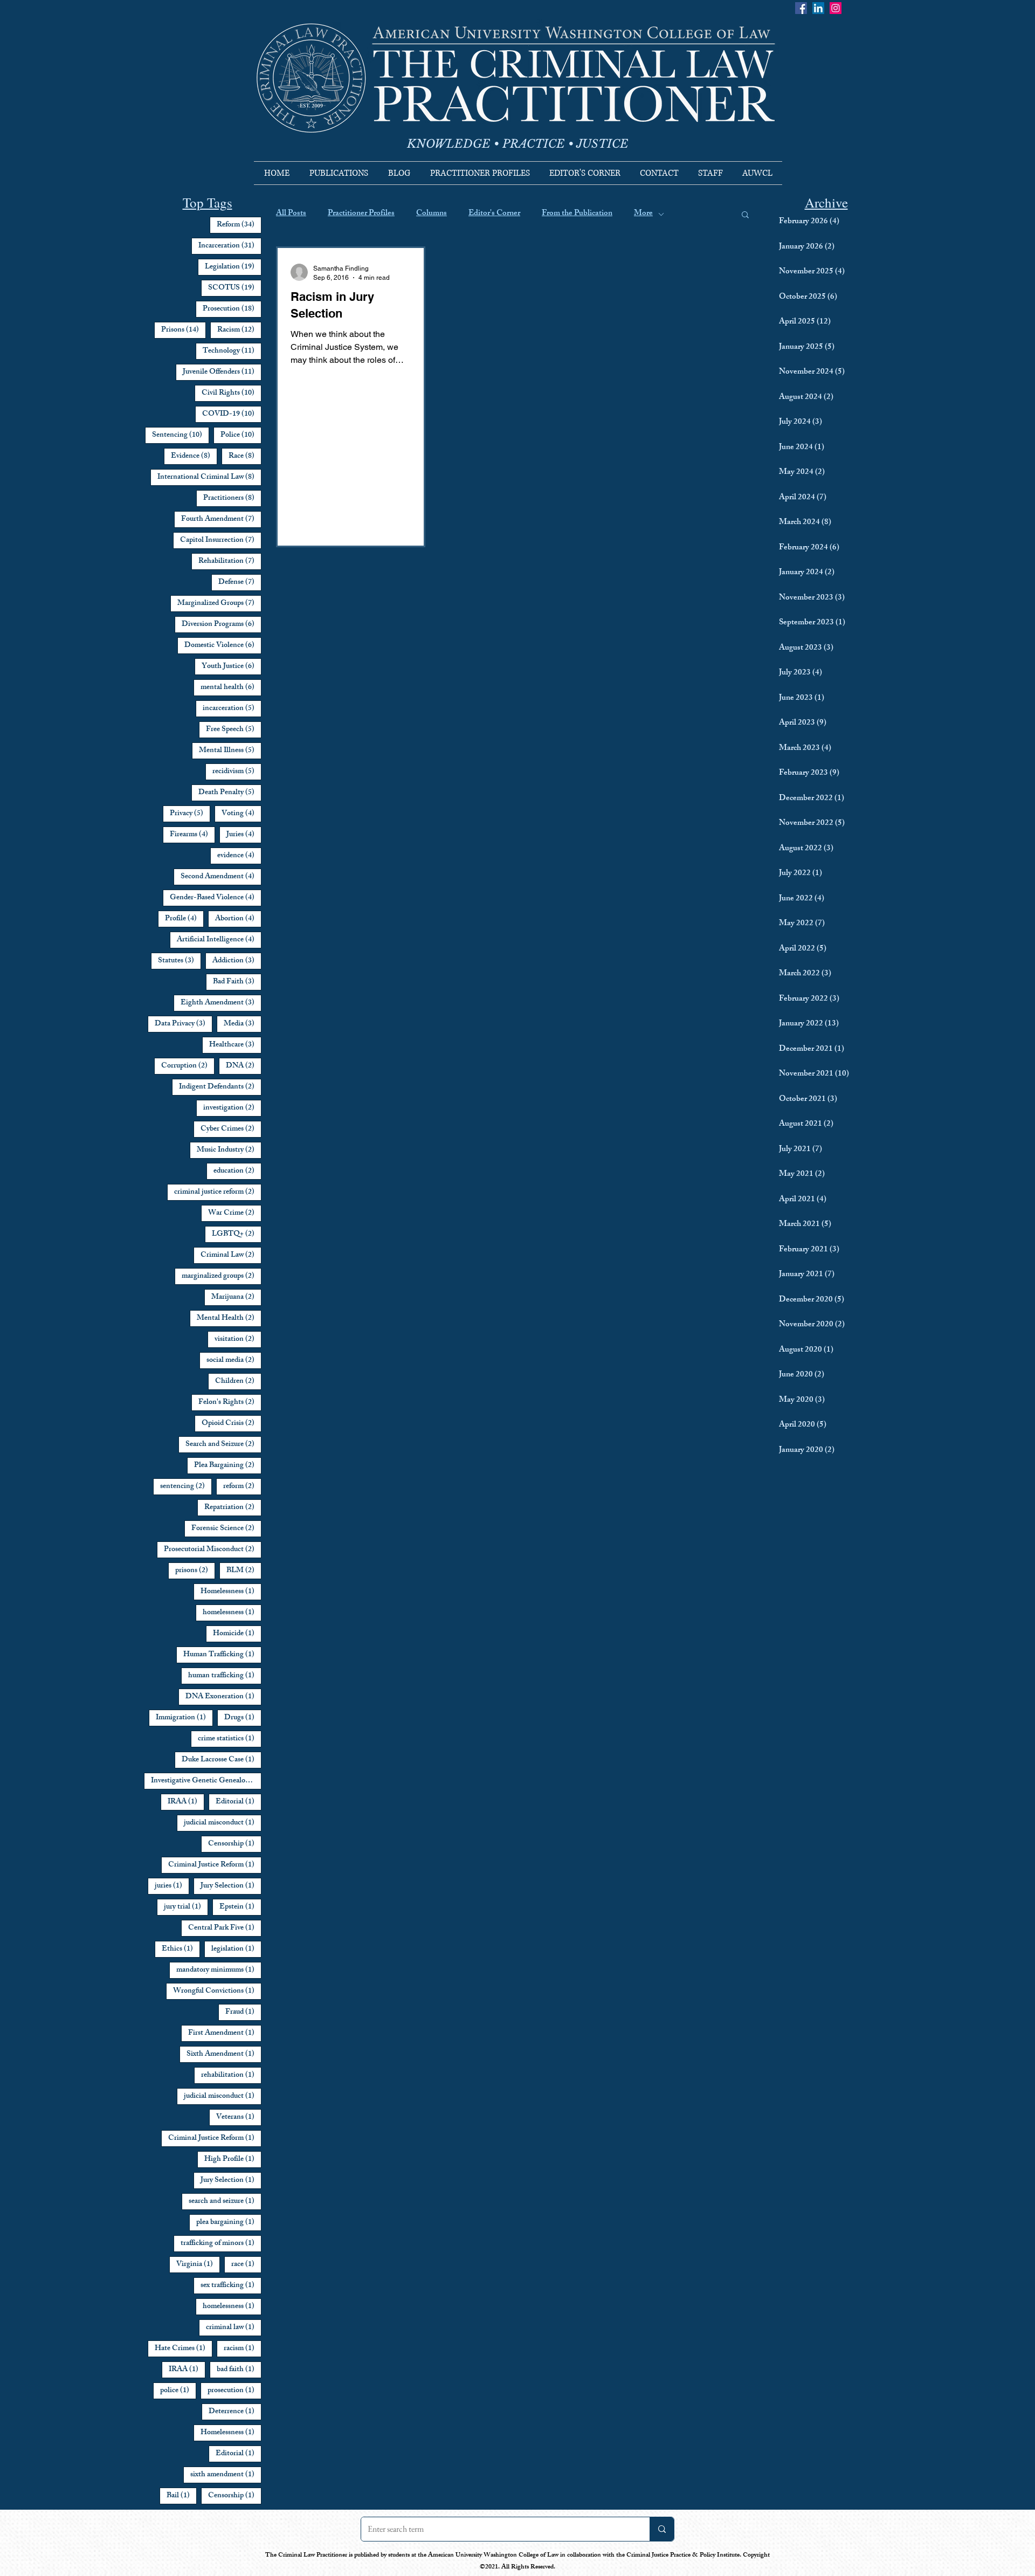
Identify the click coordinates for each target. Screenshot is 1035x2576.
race (246, 2264)
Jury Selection (231, 1886)
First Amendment (225, 2033)
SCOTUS (235, 288)
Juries (244, 835)
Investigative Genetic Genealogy (206, 1781)
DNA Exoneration (223, 1697)
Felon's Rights (230, 1402)
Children (238, 1381)
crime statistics (230, 1739)
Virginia (198, 2264)
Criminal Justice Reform (215, 1865)
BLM (244, 1571)
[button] (745, 215)
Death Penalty (230, 793)
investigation (232, 1108)
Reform (239, 225)
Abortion (238, 919)
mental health (231, 687)
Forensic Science (226, 1528)
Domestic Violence (223, 645)
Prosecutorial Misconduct (213, 1549)
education (237, 1171)
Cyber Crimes (231, 1129)
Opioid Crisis (232, 1423)
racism (243, 2348)
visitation (238, 1339)
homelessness (232, 1613)
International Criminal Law (209, 477)
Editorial (239, 1802)
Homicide (237, 1634)
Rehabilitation (230, 561)
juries (172, 1886)
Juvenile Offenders (222, 372)
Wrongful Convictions (217, 1991)
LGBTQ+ (237, 1234)
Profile (184, 919)
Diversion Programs (222, 624)
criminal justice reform (218, 1192)
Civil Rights (232, 393)
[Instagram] (836, 8)
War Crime (235, 1213)
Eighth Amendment (221, 1003)
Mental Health (229, 1318)
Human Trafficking (222, 1655)
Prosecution (232, 309)
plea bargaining (229, 2222)
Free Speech (234, 729)
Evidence (194, 456)
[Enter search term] (662, 2529)
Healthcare (235, 1045)
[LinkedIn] (818, 8)
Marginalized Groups (219, 603)
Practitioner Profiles (361, 214)
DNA (244, 1066)
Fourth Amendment (221, 519)
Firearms (192, 835)
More (643, 214)
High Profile (233, 2159)
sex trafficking (231, 2285)
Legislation (233, 267)
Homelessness (231, 1592)
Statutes (180, 961)
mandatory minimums (219, 1970)
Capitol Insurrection (221, 540)
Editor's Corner (494, 214)
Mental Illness (230, 750)
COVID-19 (232, 414)
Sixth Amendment (224, 2054)
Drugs (243, 1718)
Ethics (181, 1949)
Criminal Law (231, 1255)
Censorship (235, 1844)
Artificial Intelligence (219, 940)
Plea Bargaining (228, 1465)
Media (243, 1024)
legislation (236, 1949)
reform (242, 1486)
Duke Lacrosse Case (222, 1760)
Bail (182, 2496)
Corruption (188, 1066)
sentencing (186, 1486)
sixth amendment (226, 2475)
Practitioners (232, 498)
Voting (241, 814)
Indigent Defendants (220, 1087)
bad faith (239, 2370)
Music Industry (229, 1150)
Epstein (240, 1907)
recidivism (237, 772)
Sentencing (181, 435)
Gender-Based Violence (216, 898)
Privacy (190, 814)
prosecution (234, 2391)
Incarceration (230, 246)
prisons (195, 1571)
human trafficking (225, 1676)
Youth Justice (232, 666)
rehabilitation (231, 2075)
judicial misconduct (223, 1823)
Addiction (237, 961)
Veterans (239, 2117)
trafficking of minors (221, 2243)
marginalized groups (222, 1276)
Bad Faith (237, 982)
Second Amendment (221, 877)
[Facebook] (801, 8)
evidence (239, 856)
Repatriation (233, 1507)
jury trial (186, 1907)
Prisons (184, 330)
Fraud (243, 2012)
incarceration (232, 708)
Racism (239, 330)
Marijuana (236, 1297)
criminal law (234, 2327)
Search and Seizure (223, 1444)
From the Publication (577, 214)
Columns (432, 214)
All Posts (291, 214)
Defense (240, 582)
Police (241, 435)
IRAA (186, 1802)
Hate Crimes (184, 2348)
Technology (232, 351)
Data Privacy (184, 1024)
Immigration (184, 1718)
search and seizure (225, 2201)
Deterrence (235, 2412)
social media (234, 1360)
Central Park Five (225, 1928)
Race (245, 456)
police (178, 2391)
